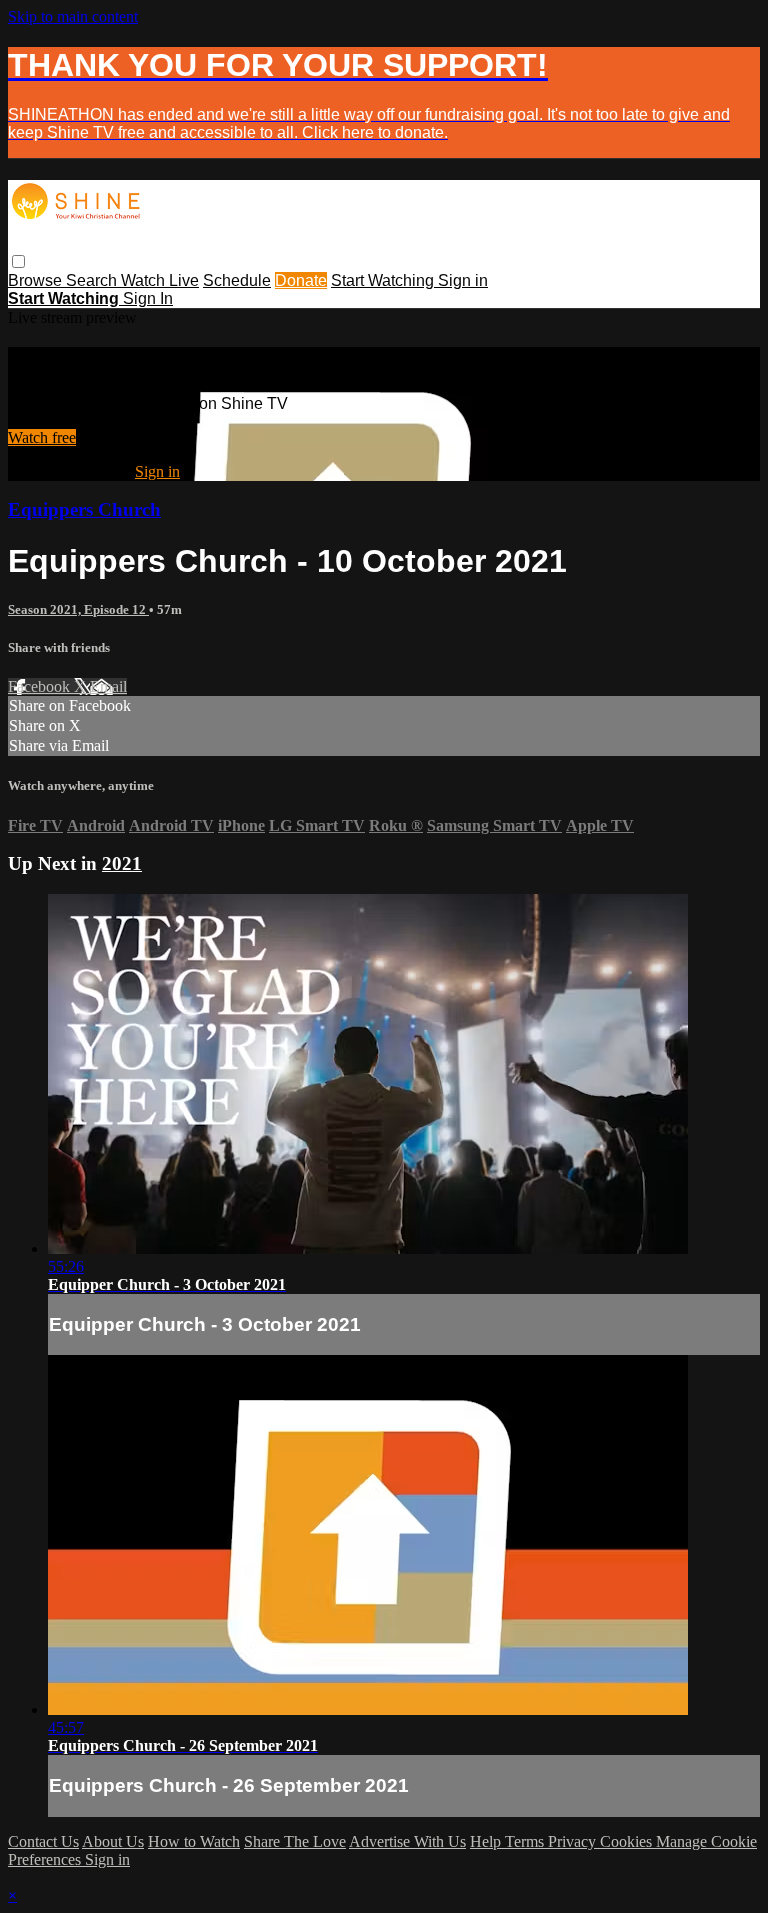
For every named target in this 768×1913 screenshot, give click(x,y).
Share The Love (295, 1841)
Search (93, 280)
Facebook (41, 686)
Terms (526, 1841)
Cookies (628, 1841)
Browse (37, 280)
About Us (113, 1841)
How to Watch (194, 1841)
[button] (18, 261)
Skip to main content (73, 16)
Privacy (574, 1841)
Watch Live (160, 280)
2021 (122, 863)
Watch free (42, 437)
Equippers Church (84, 509)
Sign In (148, 298)
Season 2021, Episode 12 (78, 609)
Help (487, 1841)
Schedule (237, 280)
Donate (301, 280)
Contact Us (43, 1841)
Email (108, 686)
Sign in (463, 280)
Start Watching (384, 280)
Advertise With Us (407, 1841)
